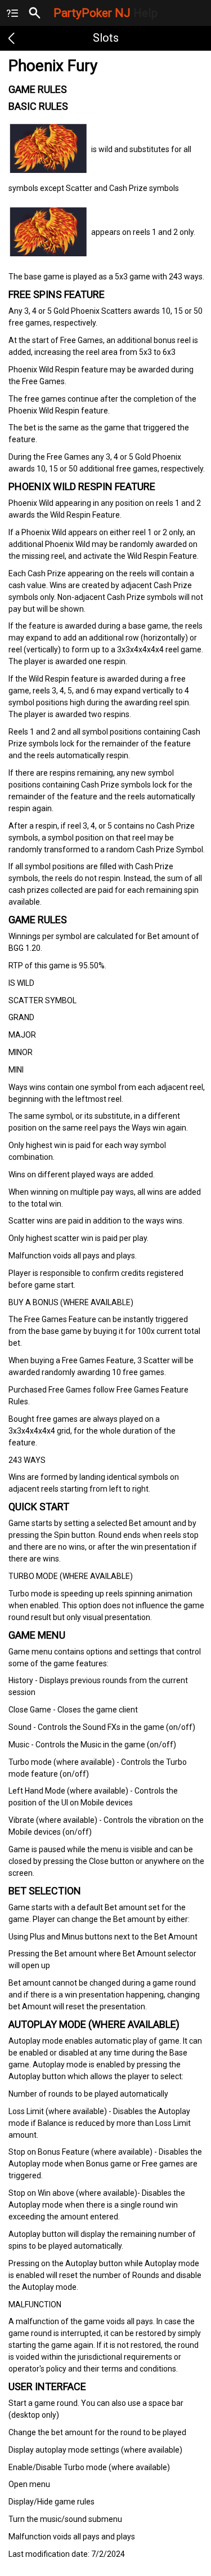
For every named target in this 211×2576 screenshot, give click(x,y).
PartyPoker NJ (105, 13)
